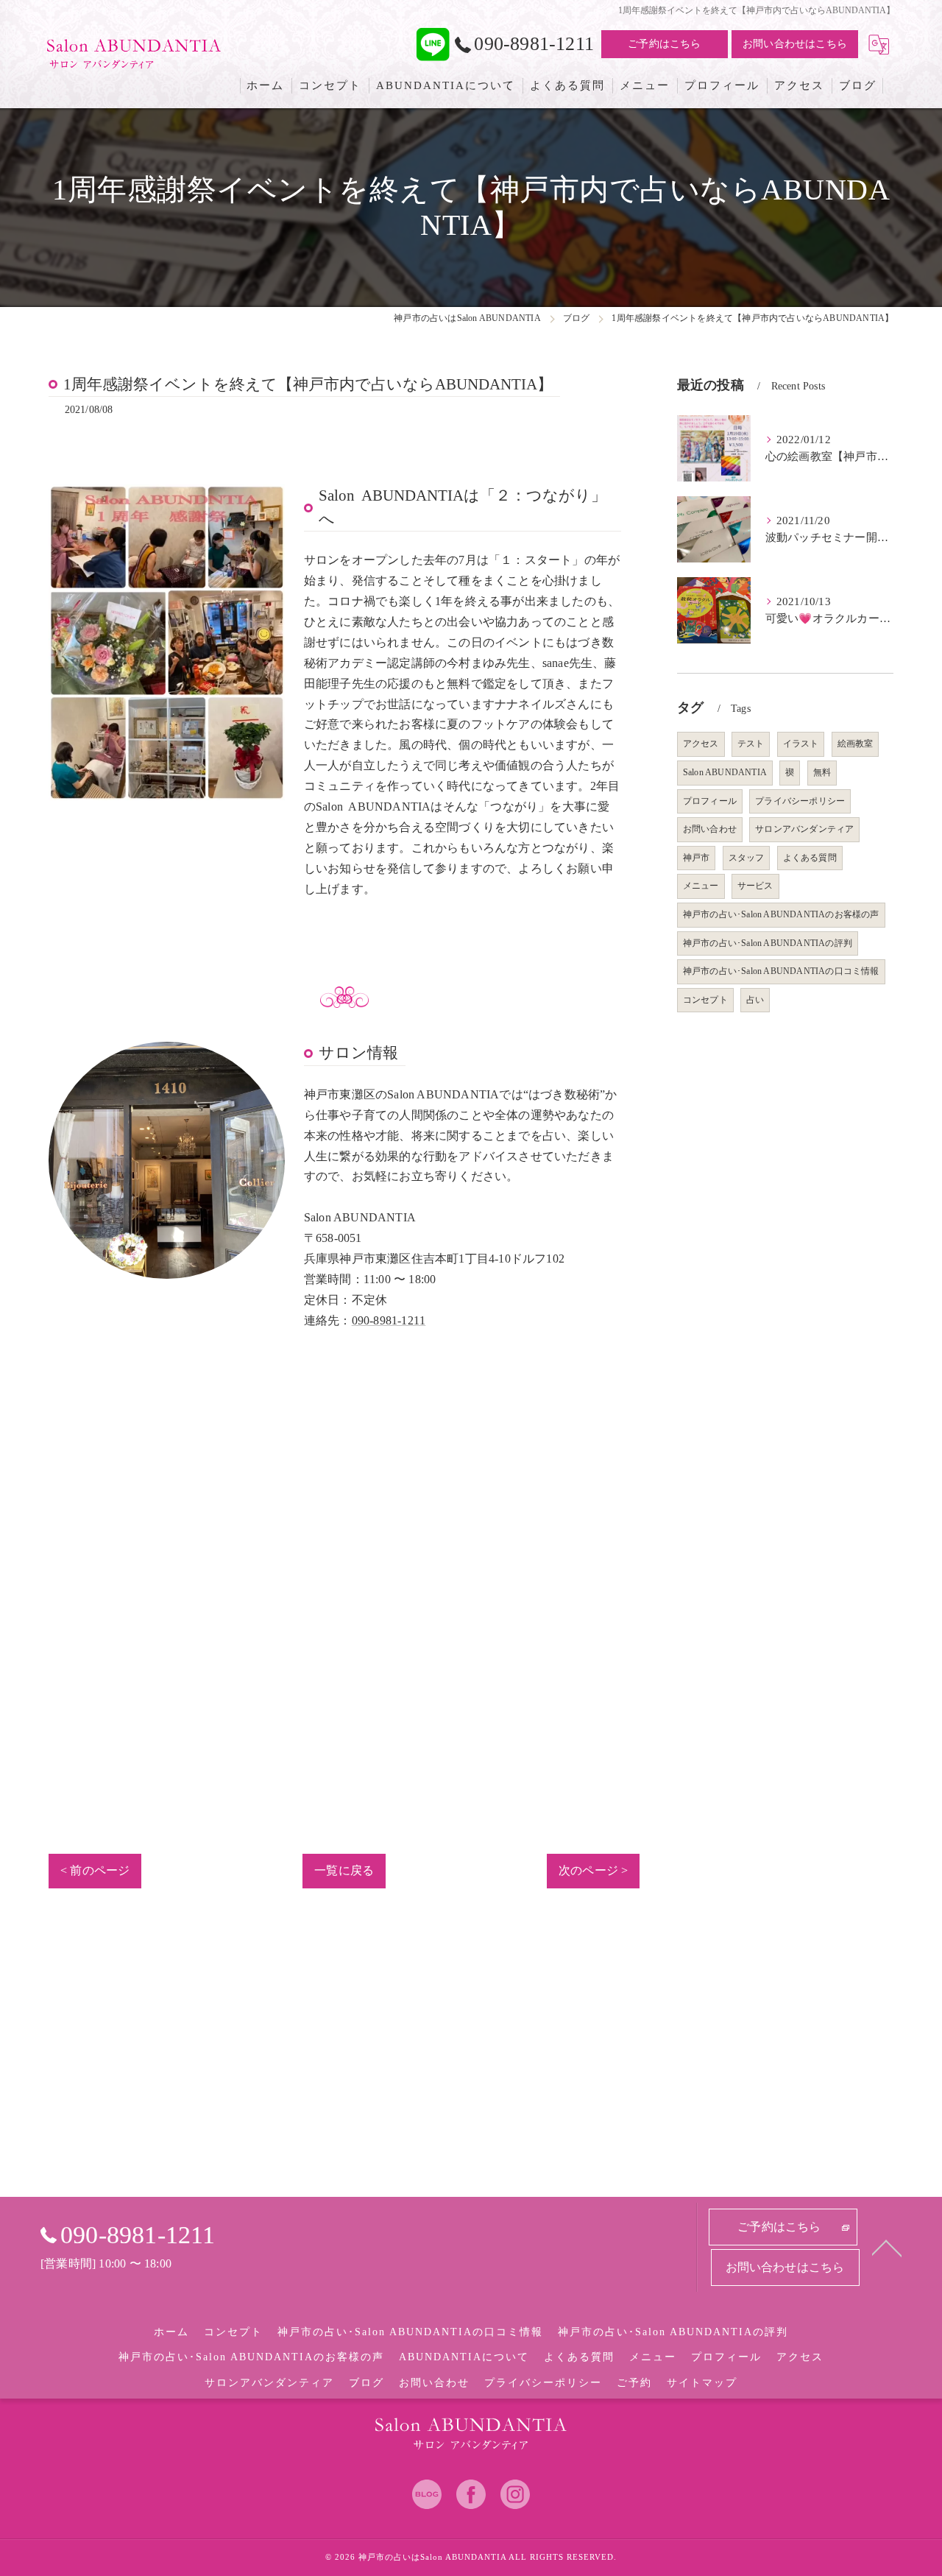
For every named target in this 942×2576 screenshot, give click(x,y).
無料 (822, 772)
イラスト (801, 744)
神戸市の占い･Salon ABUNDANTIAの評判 (768, 943)
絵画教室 (856, 744)
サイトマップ (702, 2383)
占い (755, 1000)
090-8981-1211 (389, 1320)
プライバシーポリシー (800, 801)
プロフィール (710, 801)
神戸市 (697, 858)
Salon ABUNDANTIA (725, 772)
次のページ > (593, 1870)
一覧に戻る (344, 1870)
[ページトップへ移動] (887, 2247)
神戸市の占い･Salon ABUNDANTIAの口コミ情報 (781, 971)
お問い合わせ (710, 829)
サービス (755, 886)
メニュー (701, 886)
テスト (751, 744)
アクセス (701, 744)
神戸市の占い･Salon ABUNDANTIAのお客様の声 (781, 914)
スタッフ (747, 858)
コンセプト (705, 1000)
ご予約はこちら (664, 44)
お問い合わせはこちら (795, 44)
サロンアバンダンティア (804, 829)
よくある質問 (810, 858)
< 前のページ (95, 1870)
